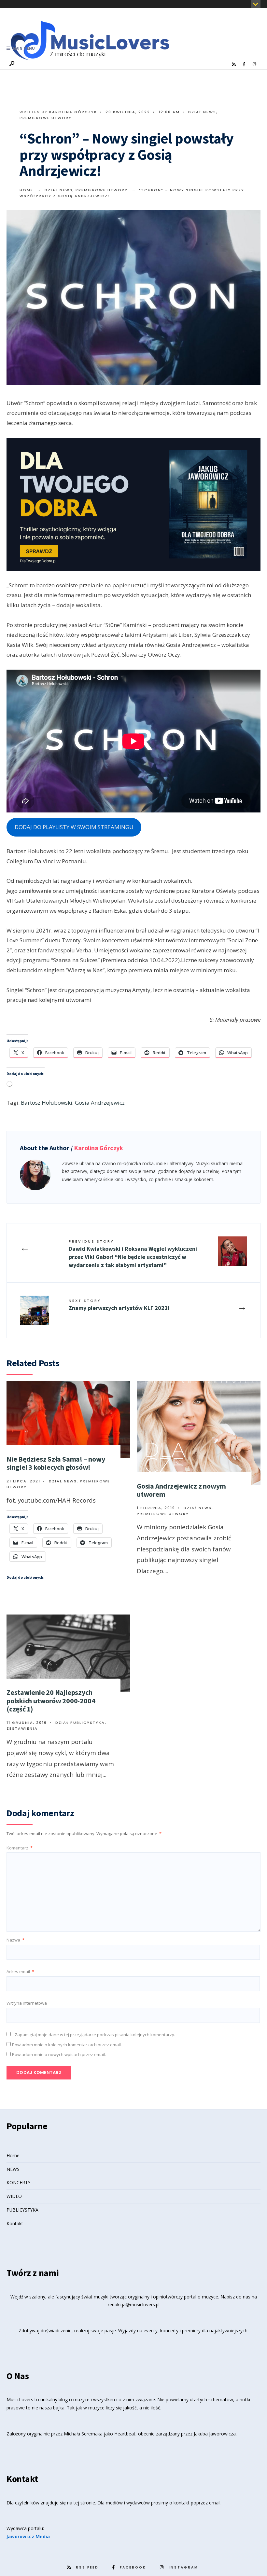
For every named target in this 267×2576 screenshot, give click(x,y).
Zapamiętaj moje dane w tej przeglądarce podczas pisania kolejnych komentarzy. (95, 2035)
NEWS (13, 2169)
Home (26, 190)
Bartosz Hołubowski (47, 1103)
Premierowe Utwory (46, 118)
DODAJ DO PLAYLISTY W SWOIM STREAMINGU (74, 827)
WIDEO (14, 2196)
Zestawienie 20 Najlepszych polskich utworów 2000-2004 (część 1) (51, 1701)
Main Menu (23, 48)
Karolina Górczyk (73, 112)
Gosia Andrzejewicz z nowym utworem (181, 1490)
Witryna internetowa (27, 2003)
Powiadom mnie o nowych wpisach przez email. (59, 2054)
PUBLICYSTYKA (22, 2210)
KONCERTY (18, 2182)
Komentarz (20, 1848)
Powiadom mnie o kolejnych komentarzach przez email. (67, 2045)
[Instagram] (254, 64)
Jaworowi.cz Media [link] (28, 2536)
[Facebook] (244, 64)
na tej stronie (81, 2503)
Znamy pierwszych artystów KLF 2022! (119, 1305)
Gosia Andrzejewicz (100, 1103)
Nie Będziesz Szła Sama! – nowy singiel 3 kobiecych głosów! (56, 1463)
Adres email (20, 1971)
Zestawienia (22, 1728)
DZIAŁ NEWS (202, 112)
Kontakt (15, 2223)
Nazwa (15, 1940)
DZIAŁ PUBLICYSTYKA (80, 1723)
